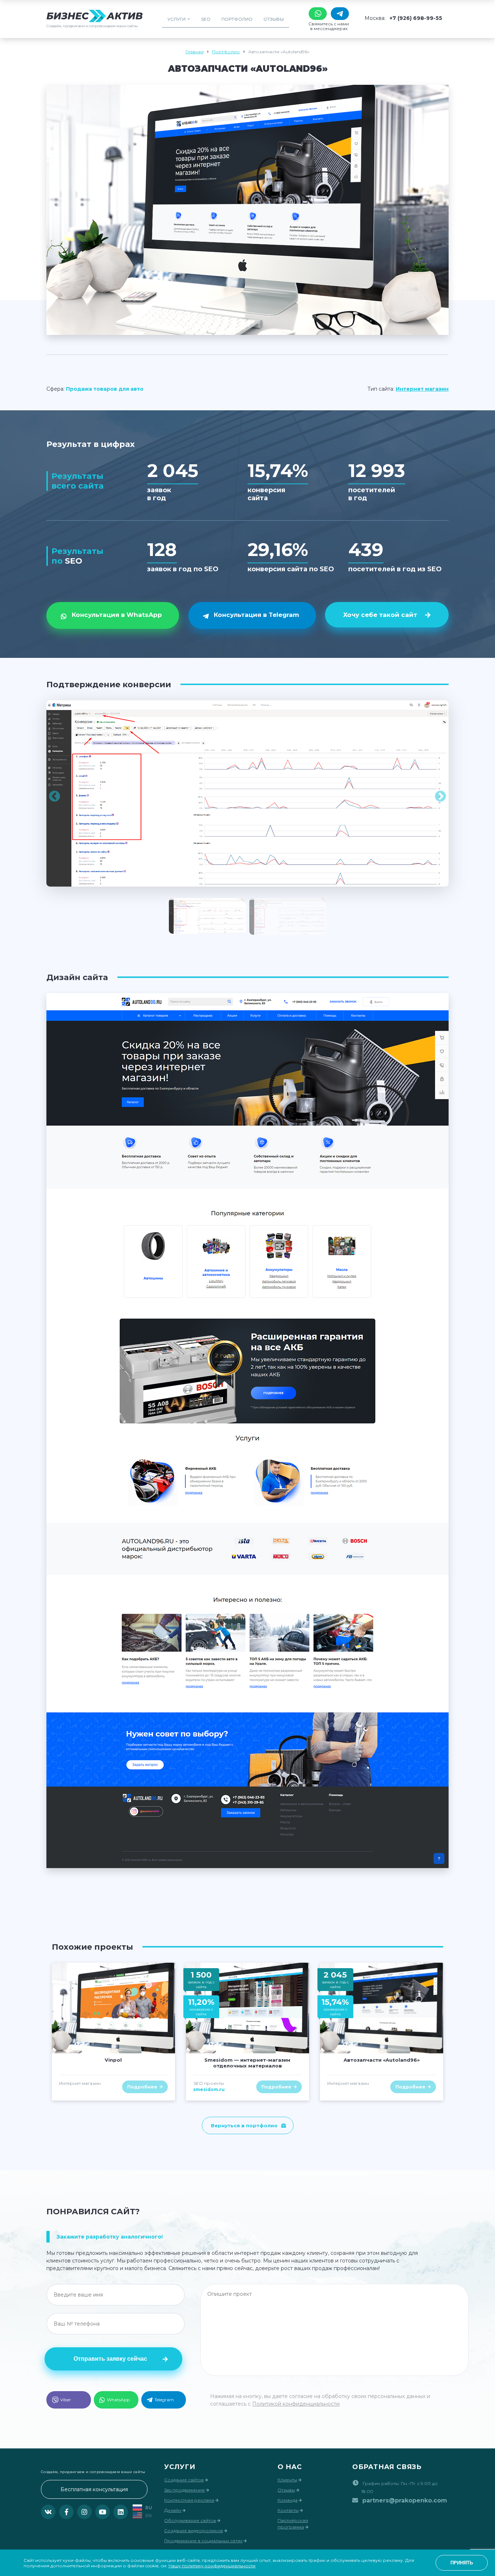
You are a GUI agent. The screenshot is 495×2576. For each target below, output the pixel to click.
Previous (55, 797)
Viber (66, 2400)
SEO (206, 19)
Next (440, 797)
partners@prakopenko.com (405, 2500)
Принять (462, 2563)
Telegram (164, 2400)
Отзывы (274, 19)
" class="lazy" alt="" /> (113, 2008)
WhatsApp (118, 2400)
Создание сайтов (184, 2480)
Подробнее (142, 2087)
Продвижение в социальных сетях (203, 2541)
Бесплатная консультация (94, 2489)
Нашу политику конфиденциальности (212, 2566)
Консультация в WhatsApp (117, 615)
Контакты (288, 2510)
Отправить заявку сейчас (110, 2359)
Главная (195, 52)
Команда (288, 2500)
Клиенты (287, 2480)
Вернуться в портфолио (244, 2125)
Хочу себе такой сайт (380, 615)
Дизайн (173, 2510)
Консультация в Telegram (256, 615)
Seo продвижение (184, 2490)
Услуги (176, 19)
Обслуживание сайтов (190, 2520)
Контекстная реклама (189, 2500)
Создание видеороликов (194, 2531)
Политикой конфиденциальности (296, 2404)
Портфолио (237, 19)
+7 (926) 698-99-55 (416, 18)
